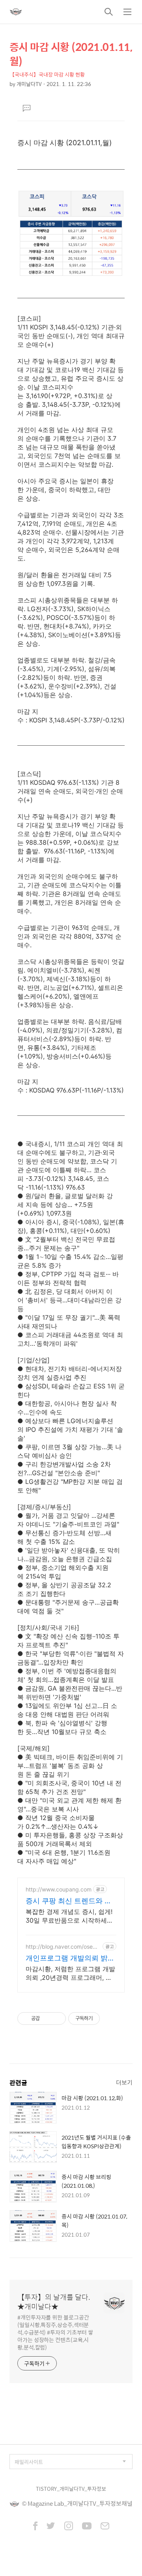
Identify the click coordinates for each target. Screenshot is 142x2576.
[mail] (105, 2527)
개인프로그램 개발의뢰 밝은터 (70, 1958)
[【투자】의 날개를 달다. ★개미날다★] (16, 12)
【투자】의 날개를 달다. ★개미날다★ (54, 2302)
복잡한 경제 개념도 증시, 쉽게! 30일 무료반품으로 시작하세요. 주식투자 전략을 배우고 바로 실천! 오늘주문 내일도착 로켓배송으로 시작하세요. (71, 1916)
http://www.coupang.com (59, 1889)
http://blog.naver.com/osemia (62, 1946)
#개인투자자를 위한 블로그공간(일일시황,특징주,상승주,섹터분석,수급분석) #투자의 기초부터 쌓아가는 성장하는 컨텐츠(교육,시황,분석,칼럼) (55, 2332)
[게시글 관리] (57, 2019)
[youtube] (87, 2527)
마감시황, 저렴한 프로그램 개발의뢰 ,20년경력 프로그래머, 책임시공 (70, 1973)
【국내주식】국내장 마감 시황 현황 (47, 74)
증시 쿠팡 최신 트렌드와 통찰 (69, 1901)
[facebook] (35, 2527)
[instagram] (69, 2527)
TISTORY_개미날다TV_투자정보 (71, 2489)
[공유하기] (47, 2019)
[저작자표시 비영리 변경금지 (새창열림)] (110, 2019)
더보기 (124, 2082)
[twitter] (51, 2527)
